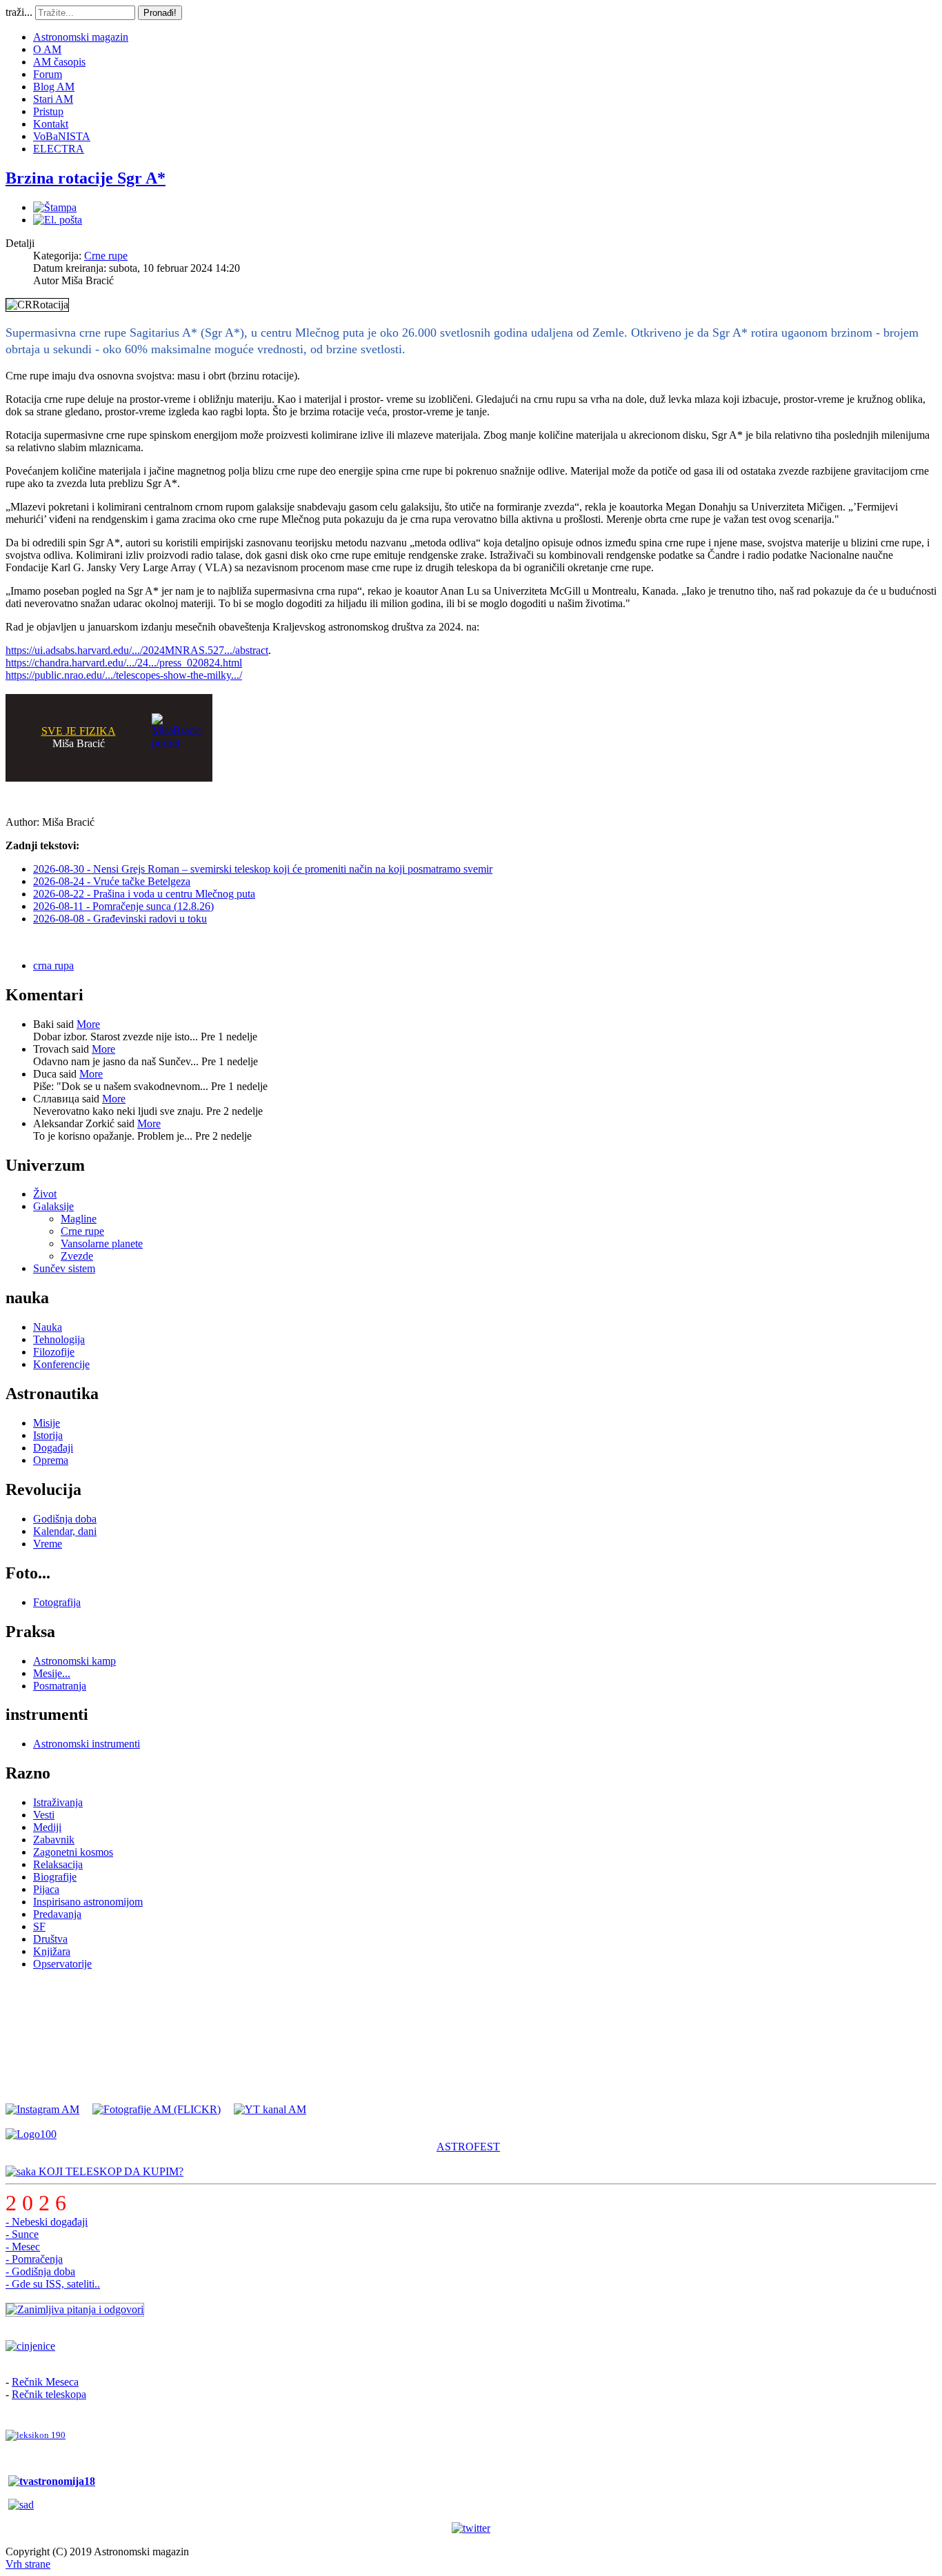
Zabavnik (54, 1840)
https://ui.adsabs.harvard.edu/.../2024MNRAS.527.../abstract (137, 650)
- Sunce (22, 2234)
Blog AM (54, 87)
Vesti (44, 1815)
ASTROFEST (468, 2147)
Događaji (53, 1448)
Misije (47, 1423)
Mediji (47, 1827)
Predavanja (57, 1914)
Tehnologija (59, 1339)
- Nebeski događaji (47, 2222)
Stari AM (53, 99)
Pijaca (46, 1889)
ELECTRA (59, 149)
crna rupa (53, 965)
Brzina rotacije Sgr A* (86, 178)
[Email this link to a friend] (58, 220)
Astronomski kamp (74, 1661)
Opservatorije (62, 1964)
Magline (79, 1219)
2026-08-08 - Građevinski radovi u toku (120, 919)
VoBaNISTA (62, 136)
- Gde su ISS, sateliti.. (53, 2284)
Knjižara (52, 1951)
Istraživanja (58, 1802)
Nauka (48, 1327)
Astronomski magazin (81, 37)
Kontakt (51, 124)
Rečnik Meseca (45, 2382)
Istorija (48, 1435)
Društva (50, 1939)
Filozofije (54, 1352)
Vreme (48, 1544)
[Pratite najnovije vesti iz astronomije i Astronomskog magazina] (471, 2528)
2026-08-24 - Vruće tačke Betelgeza (112, 881)
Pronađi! (160, 13)
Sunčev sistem (64, 1268)
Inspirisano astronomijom (88, 1902)
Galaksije (53, 1206)
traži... (19, 12)
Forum (48, 74)
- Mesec (23, 2247)
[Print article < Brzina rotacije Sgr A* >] (55, 207)
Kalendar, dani (65, 1531)
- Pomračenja (34, 2259)
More (88, 1024)
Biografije (55, 1877)
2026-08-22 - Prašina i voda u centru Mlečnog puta (144, 894)
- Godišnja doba (40, 2271)
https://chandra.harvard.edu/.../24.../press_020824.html (124, 663)
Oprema (51, 1460)
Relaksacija (58, 1864)
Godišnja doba (65, 1519)
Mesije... (52, 1673)
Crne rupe (106, 256)
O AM (47, 49)
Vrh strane (28, 2564)
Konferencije (61, 1364)
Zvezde (77, 1256)
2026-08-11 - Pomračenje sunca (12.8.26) (123, 906)
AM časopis (59, 62)
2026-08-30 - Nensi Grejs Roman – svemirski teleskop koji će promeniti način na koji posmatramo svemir (263, 869)
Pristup (48, 111)
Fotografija (57, 1602)
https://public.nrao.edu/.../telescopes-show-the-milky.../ (124, 675)
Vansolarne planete (102, 1244)
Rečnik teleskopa (49, 2394)
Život (45, 1194)
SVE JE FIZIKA (79, 731)
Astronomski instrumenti (87, 1744)
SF (39, 1926)
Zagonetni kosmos (73, 1852)
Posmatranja (60, 1686)
